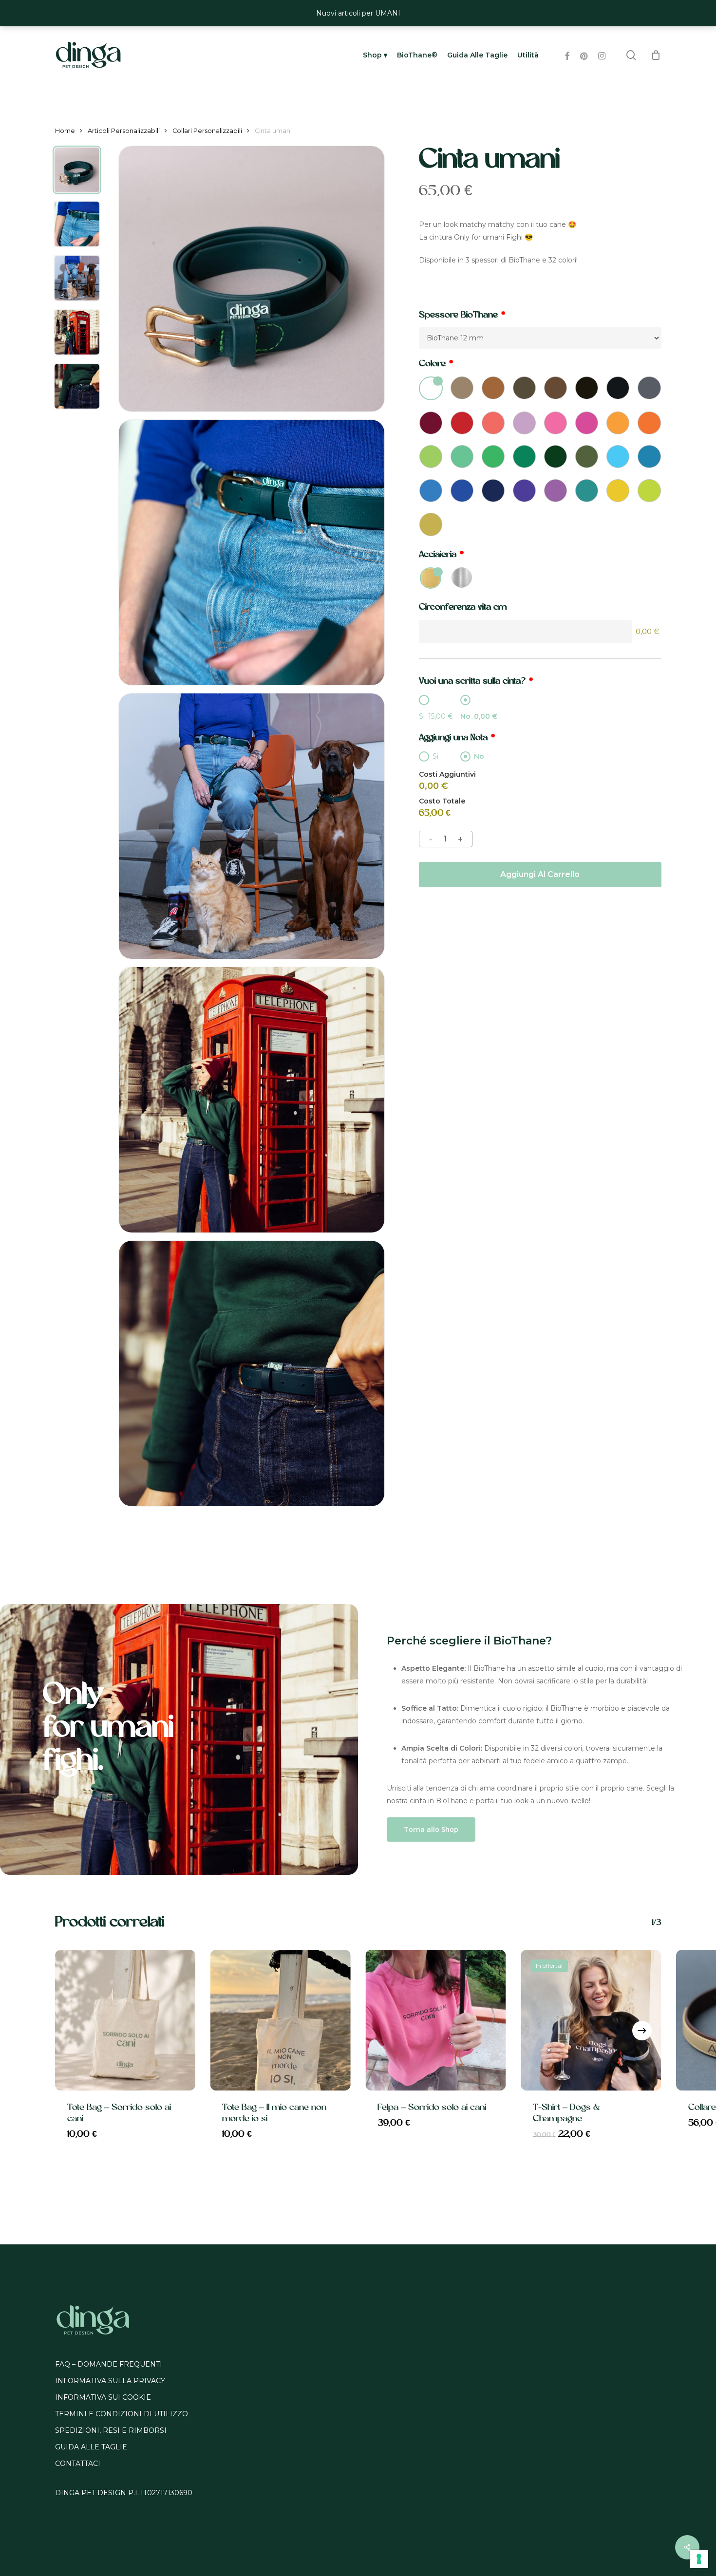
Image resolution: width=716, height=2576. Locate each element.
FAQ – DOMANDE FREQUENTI (109, 2364)
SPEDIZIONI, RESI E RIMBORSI (111, 2430)
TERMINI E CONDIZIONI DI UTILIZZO (122, 2414)
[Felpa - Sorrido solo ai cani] (436, 2020)
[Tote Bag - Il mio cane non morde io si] (280, 2020)
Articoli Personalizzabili (124, 131)
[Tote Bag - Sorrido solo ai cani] (125, 2020)
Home (65, 131)
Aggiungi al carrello (540, 874)
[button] (431, 1829)
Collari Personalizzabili (207, 131)
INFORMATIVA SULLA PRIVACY (110, 2381)
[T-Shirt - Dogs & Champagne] (591, 2020)
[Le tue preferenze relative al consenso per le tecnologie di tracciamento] (699, 2559)
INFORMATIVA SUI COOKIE (103, 2397)
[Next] (642, 2031)
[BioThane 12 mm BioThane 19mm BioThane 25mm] (540, 338)
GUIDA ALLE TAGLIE (91, 2447)
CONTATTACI (78, 2464)
